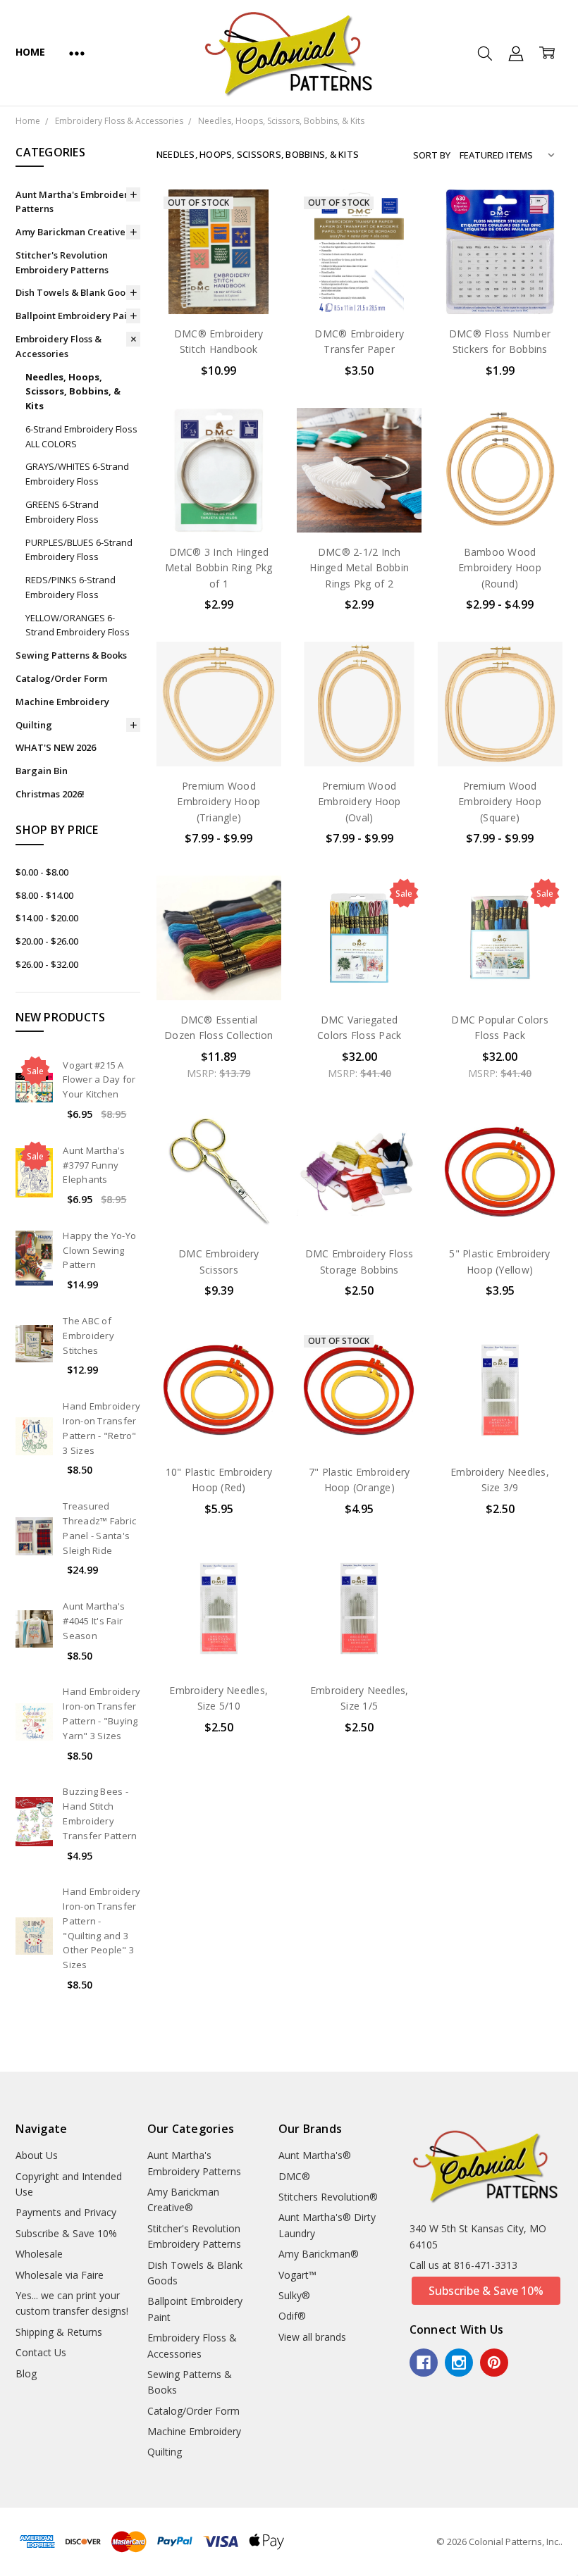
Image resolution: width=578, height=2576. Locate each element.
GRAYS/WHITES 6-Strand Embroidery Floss (77, 474)
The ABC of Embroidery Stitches (88, 1336)
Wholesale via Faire (60, 2275)
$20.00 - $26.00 (47, 941)
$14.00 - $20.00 (47, 918)
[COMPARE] (256, 237)
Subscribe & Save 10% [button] (486, 2291)
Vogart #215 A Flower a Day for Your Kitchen (99, 1080)
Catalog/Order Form (61, 678)
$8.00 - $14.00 (44, 895)
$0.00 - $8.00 (42, 872)
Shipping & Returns (59, 2332)
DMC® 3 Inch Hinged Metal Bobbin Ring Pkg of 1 (219, 568)
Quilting (34, 725)
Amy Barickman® (319, 2254)
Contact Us (41, 2352)
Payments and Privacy (66, 2212)
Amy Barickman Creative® (75, 232)
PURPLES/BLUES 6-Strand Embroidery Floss (79, 550)
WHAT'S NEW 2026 (56, 747)
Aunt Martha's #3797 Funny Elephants (94, 1165)
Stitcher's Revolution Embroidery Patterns (62, 262)
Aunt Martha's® (315, 2155)
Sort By (432, 155)
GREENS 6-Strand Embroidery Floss (62, 512)
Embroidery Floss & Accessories (59, 346)
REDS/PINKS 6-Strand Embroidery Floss (70, 587)
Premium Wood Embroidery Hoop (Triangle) (219, 802)
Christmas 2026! (50, 794)
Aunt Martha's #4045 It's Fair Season (94, 1621)
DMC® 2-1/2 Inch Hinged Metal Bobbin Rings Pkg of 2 (359, 568)
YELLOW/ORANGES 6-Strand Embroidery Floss (78, 625)
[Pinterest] (494, 2363)
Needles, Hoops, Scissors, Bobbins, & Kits (73, 392)
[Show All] (77, 53)
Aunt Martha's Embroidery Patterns (74, 202)
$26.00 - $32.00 (47, 964)
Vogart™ (297, 2275)
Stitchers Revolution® (328, 2197)
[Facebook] (424, 2363)
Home (30, 52)
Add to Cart (500, 254)
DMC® (294, 2176)
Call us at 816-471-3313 (463, 2265)
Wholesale (39, 2254)
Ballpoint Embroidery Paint (76, 316)
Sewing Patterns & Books (71, 655)
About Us (37, 2155)
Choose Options (500, 503)
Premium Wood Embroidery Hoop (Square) (500, 802)
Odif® (292, 2316)
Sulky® (294, 2295)
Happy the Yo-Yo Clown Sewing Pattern (99, 1250)
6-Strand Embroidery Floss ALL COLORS (81, 436)
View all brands (312, 2337)
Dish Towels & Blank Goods (76, 292)
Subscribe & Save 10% (66, 2233)
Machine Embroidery (62, 702)
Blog (26, 2373)
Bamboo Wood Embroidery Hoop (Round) (500, 568)
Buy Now (500, 285)
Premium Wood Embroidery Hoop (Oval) (359, 802)
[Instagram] (459, 2363)
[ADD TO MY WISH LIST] (256, 259)
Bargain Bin (42, 771)
